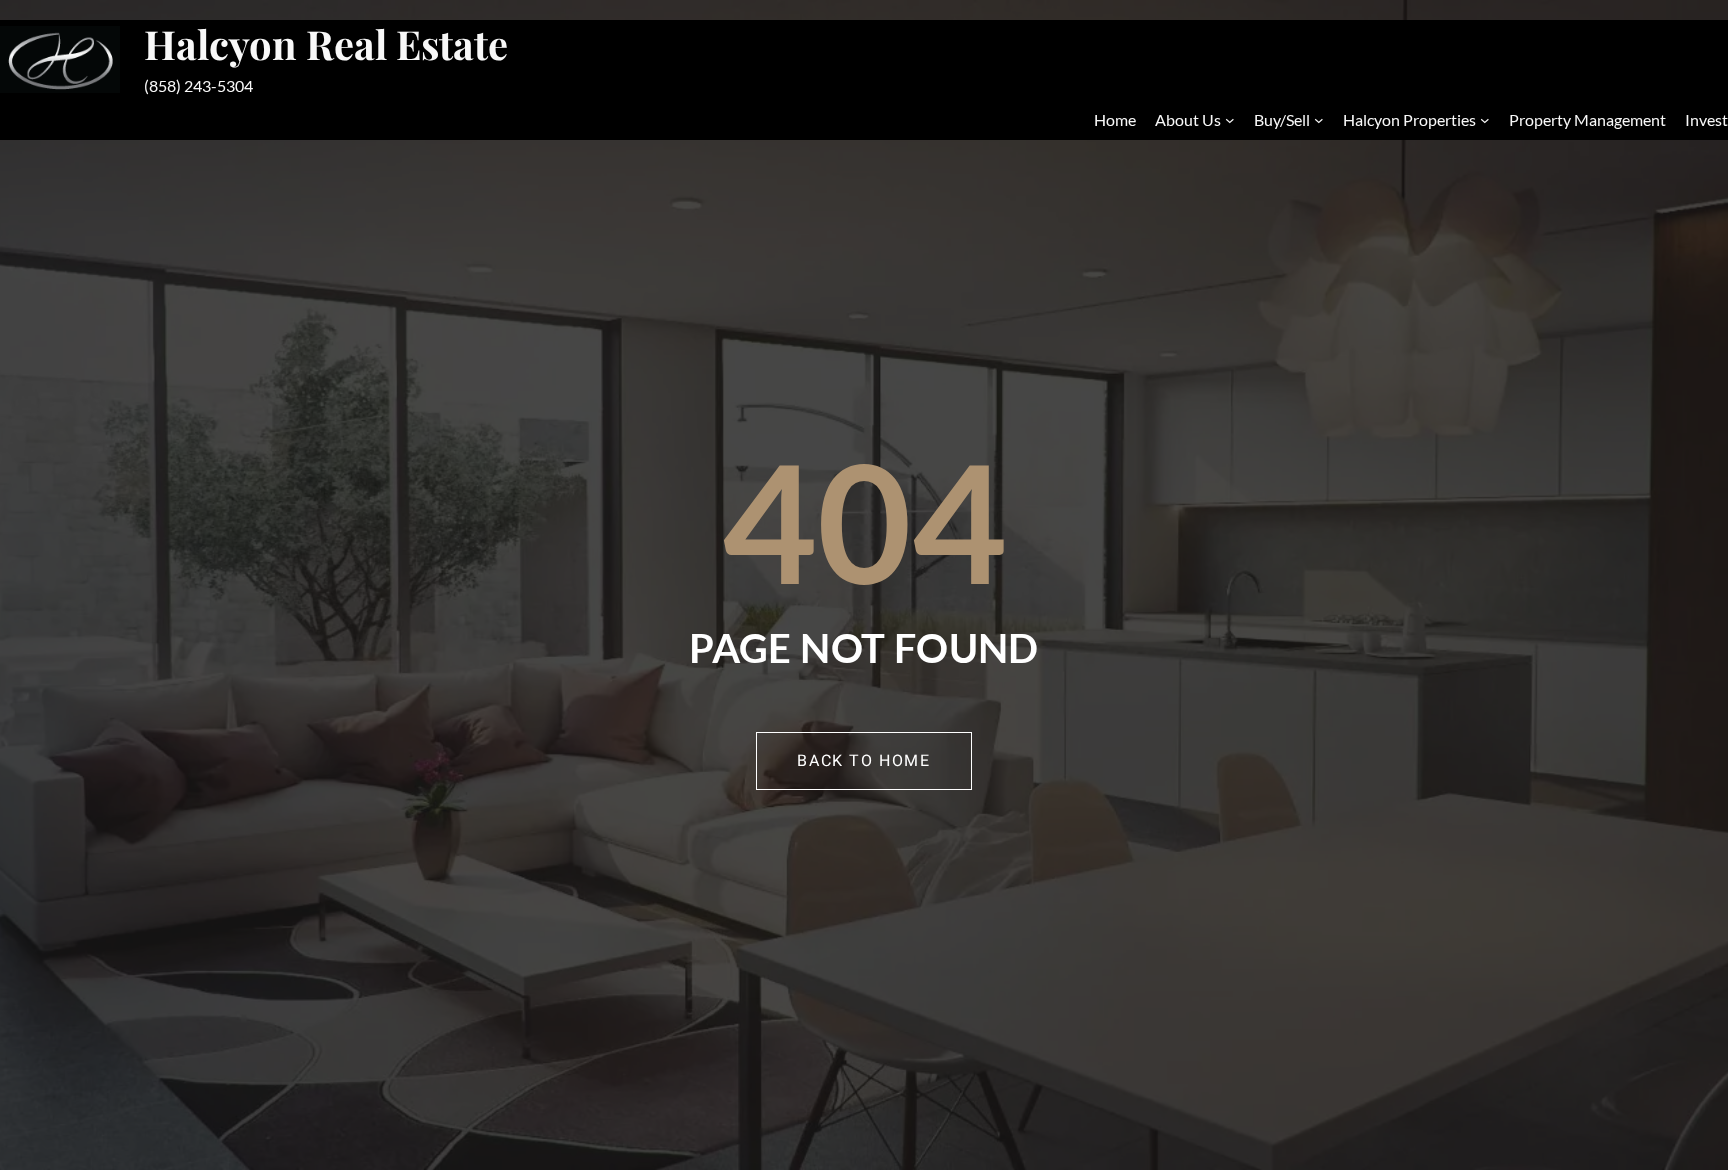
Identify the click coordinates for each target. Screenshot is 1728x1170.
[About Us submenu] (1230, 120)
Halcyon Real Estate (326, 43)
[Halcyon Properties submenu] (1485, 120)
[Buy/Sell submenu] (1319, 120)
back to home (863, 761)
